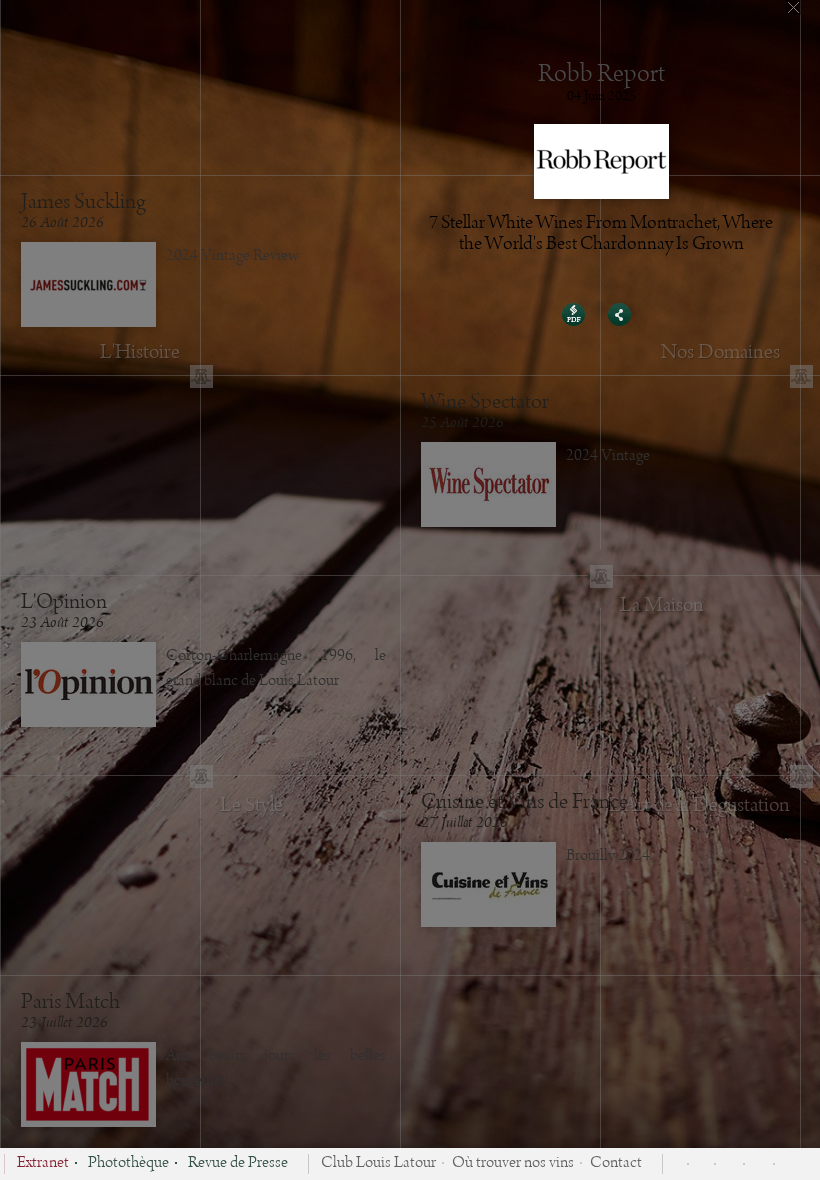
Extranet (43, 1164)
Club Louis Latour (378, 1164)
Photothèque (128, 1164)
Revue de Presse (238, 1164)
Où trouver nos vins (513, 1164)
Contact (616, 1164)
